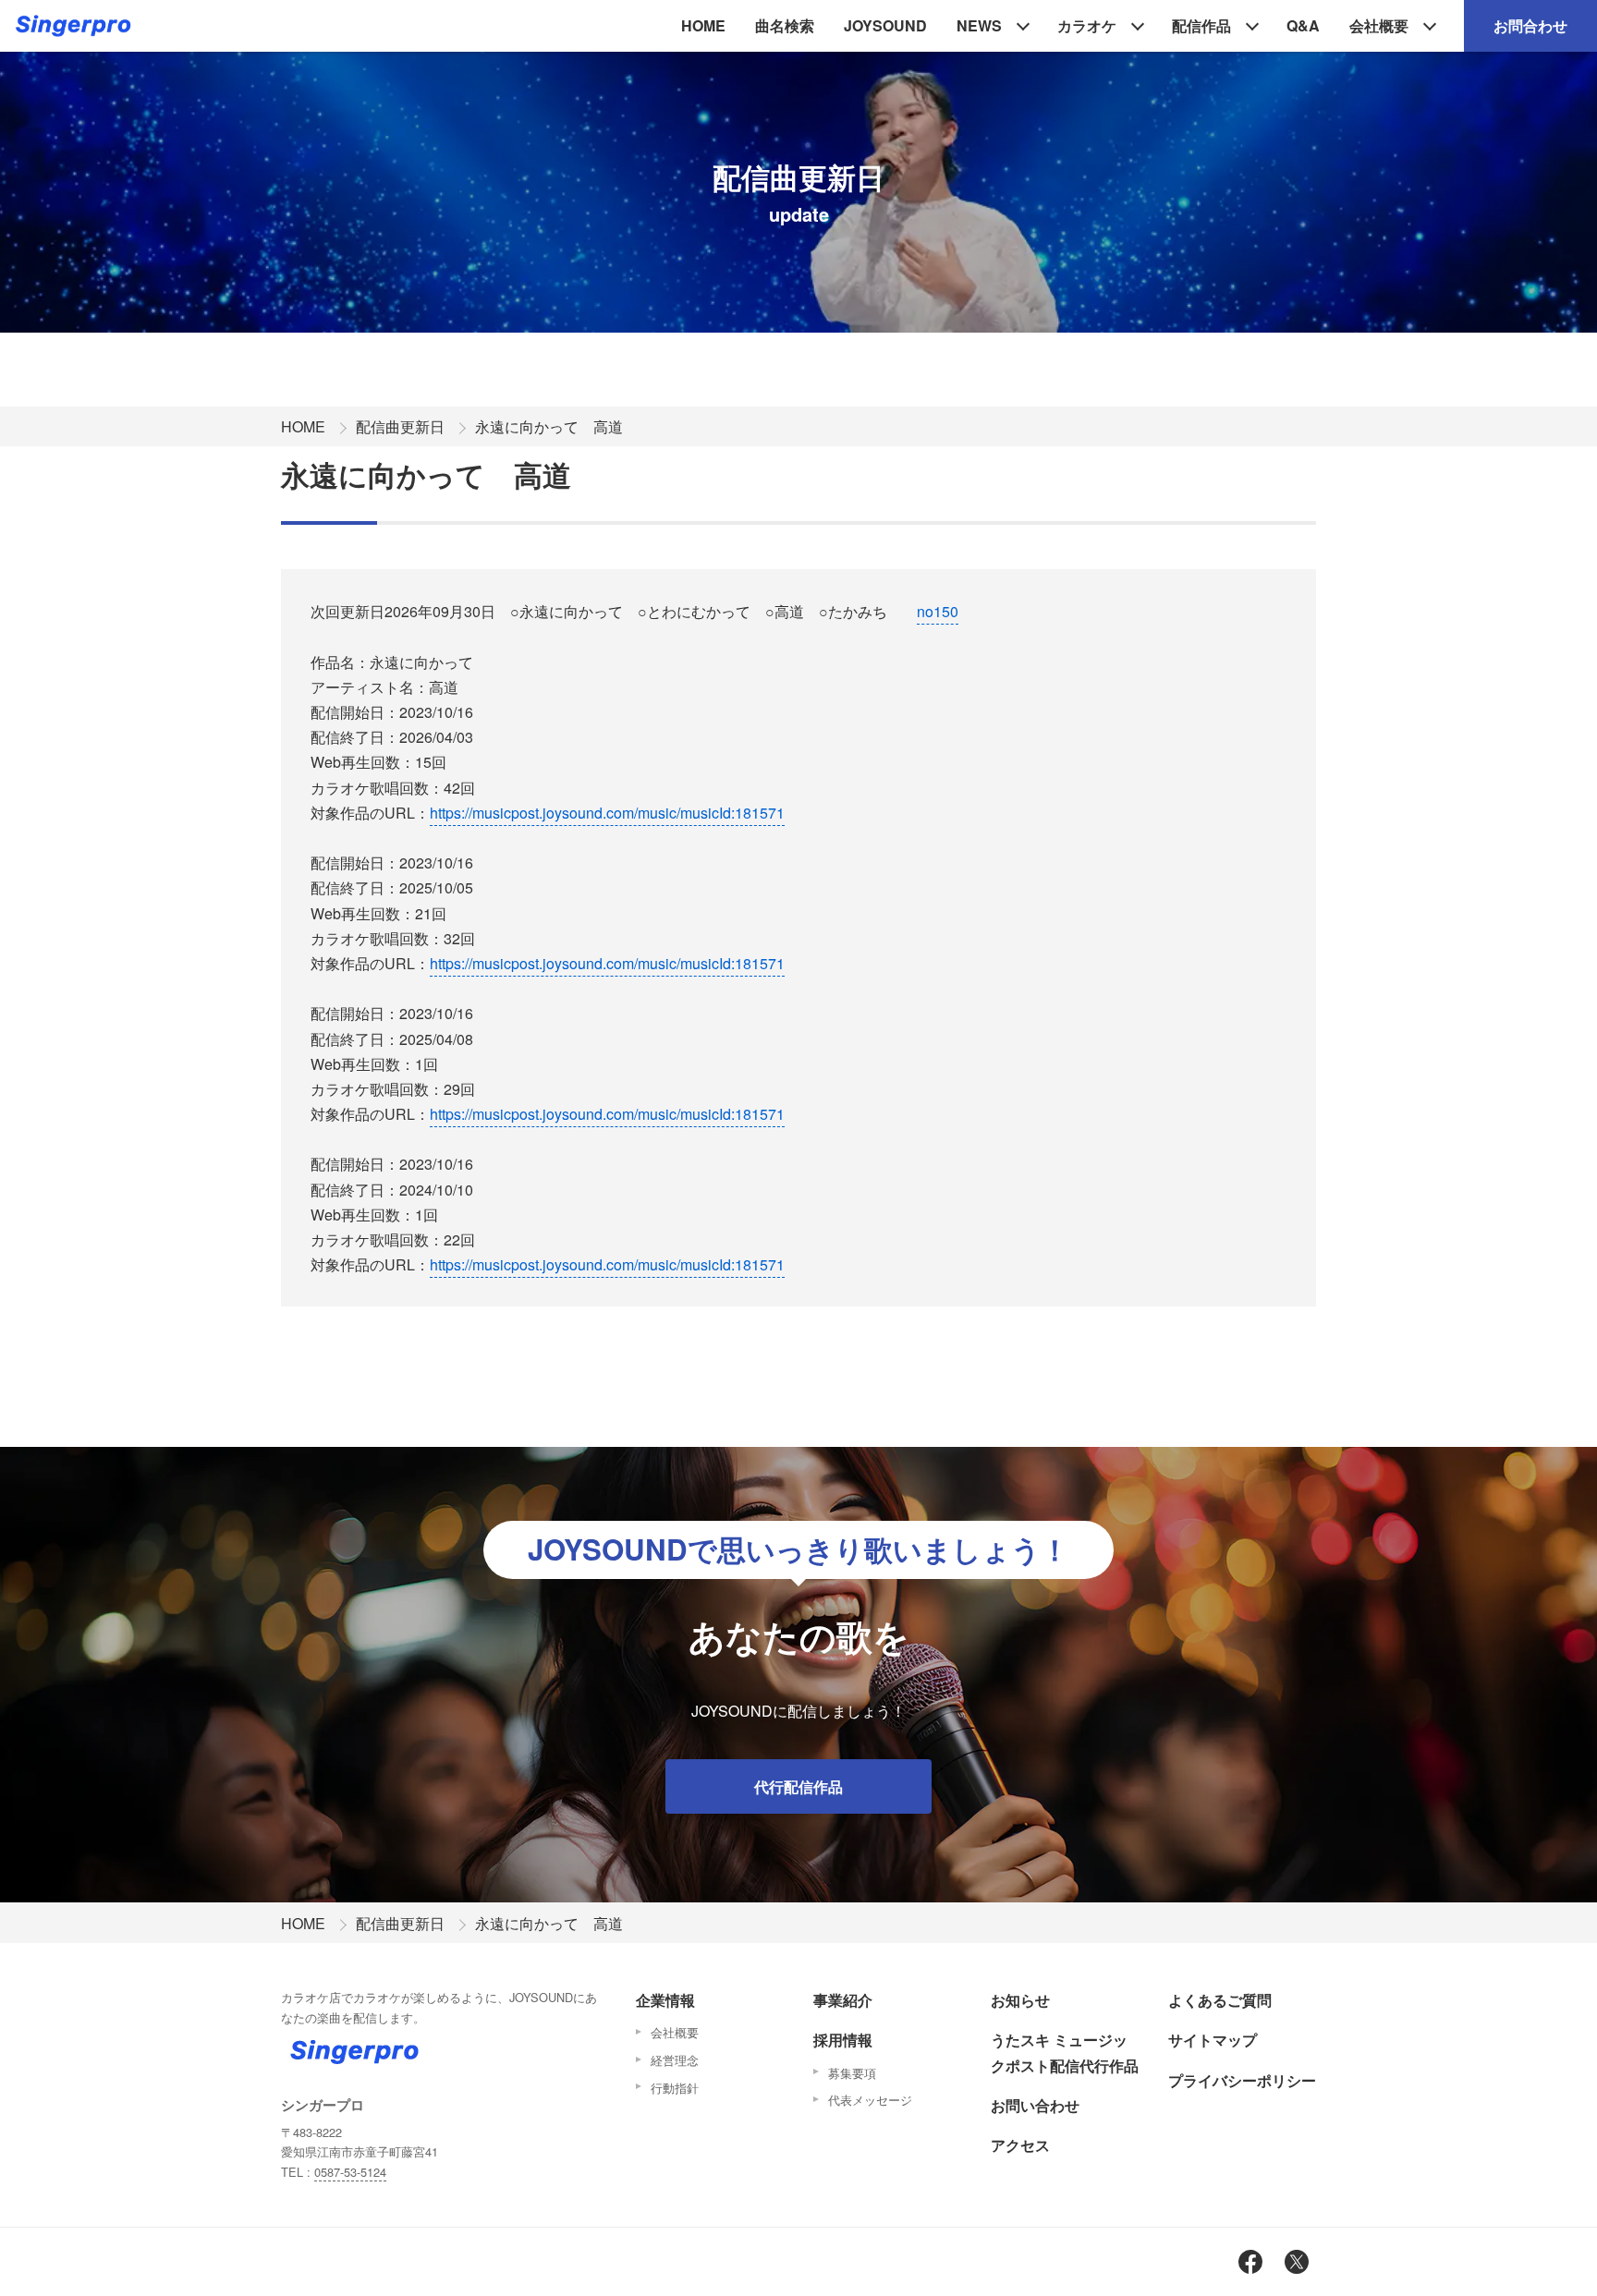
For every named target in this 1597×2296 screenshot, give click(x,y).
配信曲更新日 (400, 426)
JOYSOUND (885, 25)
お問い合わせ (1035, 2105)
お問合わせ (1530, 25)
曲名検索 (785, 25)
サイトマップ (1213, 2040)
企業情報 (665, 2000)
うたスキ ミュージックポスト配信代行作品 (1065, 2052)
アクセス (1020, 2145)
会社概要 (1379, 25)
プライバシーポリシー (1242, 2080)
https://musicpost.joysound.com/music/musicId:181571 (607, 813)
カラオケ (1087, 25)
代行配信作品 (798, 1786)
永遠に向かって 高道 (549, 426)
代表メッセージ (870, 2100)
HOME (703, 25)
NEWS (979, 25)
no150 (938, 611)
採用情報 (843, 2040)
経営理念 (675, 2060)
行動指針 (675, 2088)
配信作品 (1201, 25)
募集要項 (852, 2073)
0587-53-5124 (350, 2172)
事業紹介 (843, 2000)
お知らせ (1020, 2000)
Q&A (1303, 25)
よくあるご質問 (1220, 2000)
